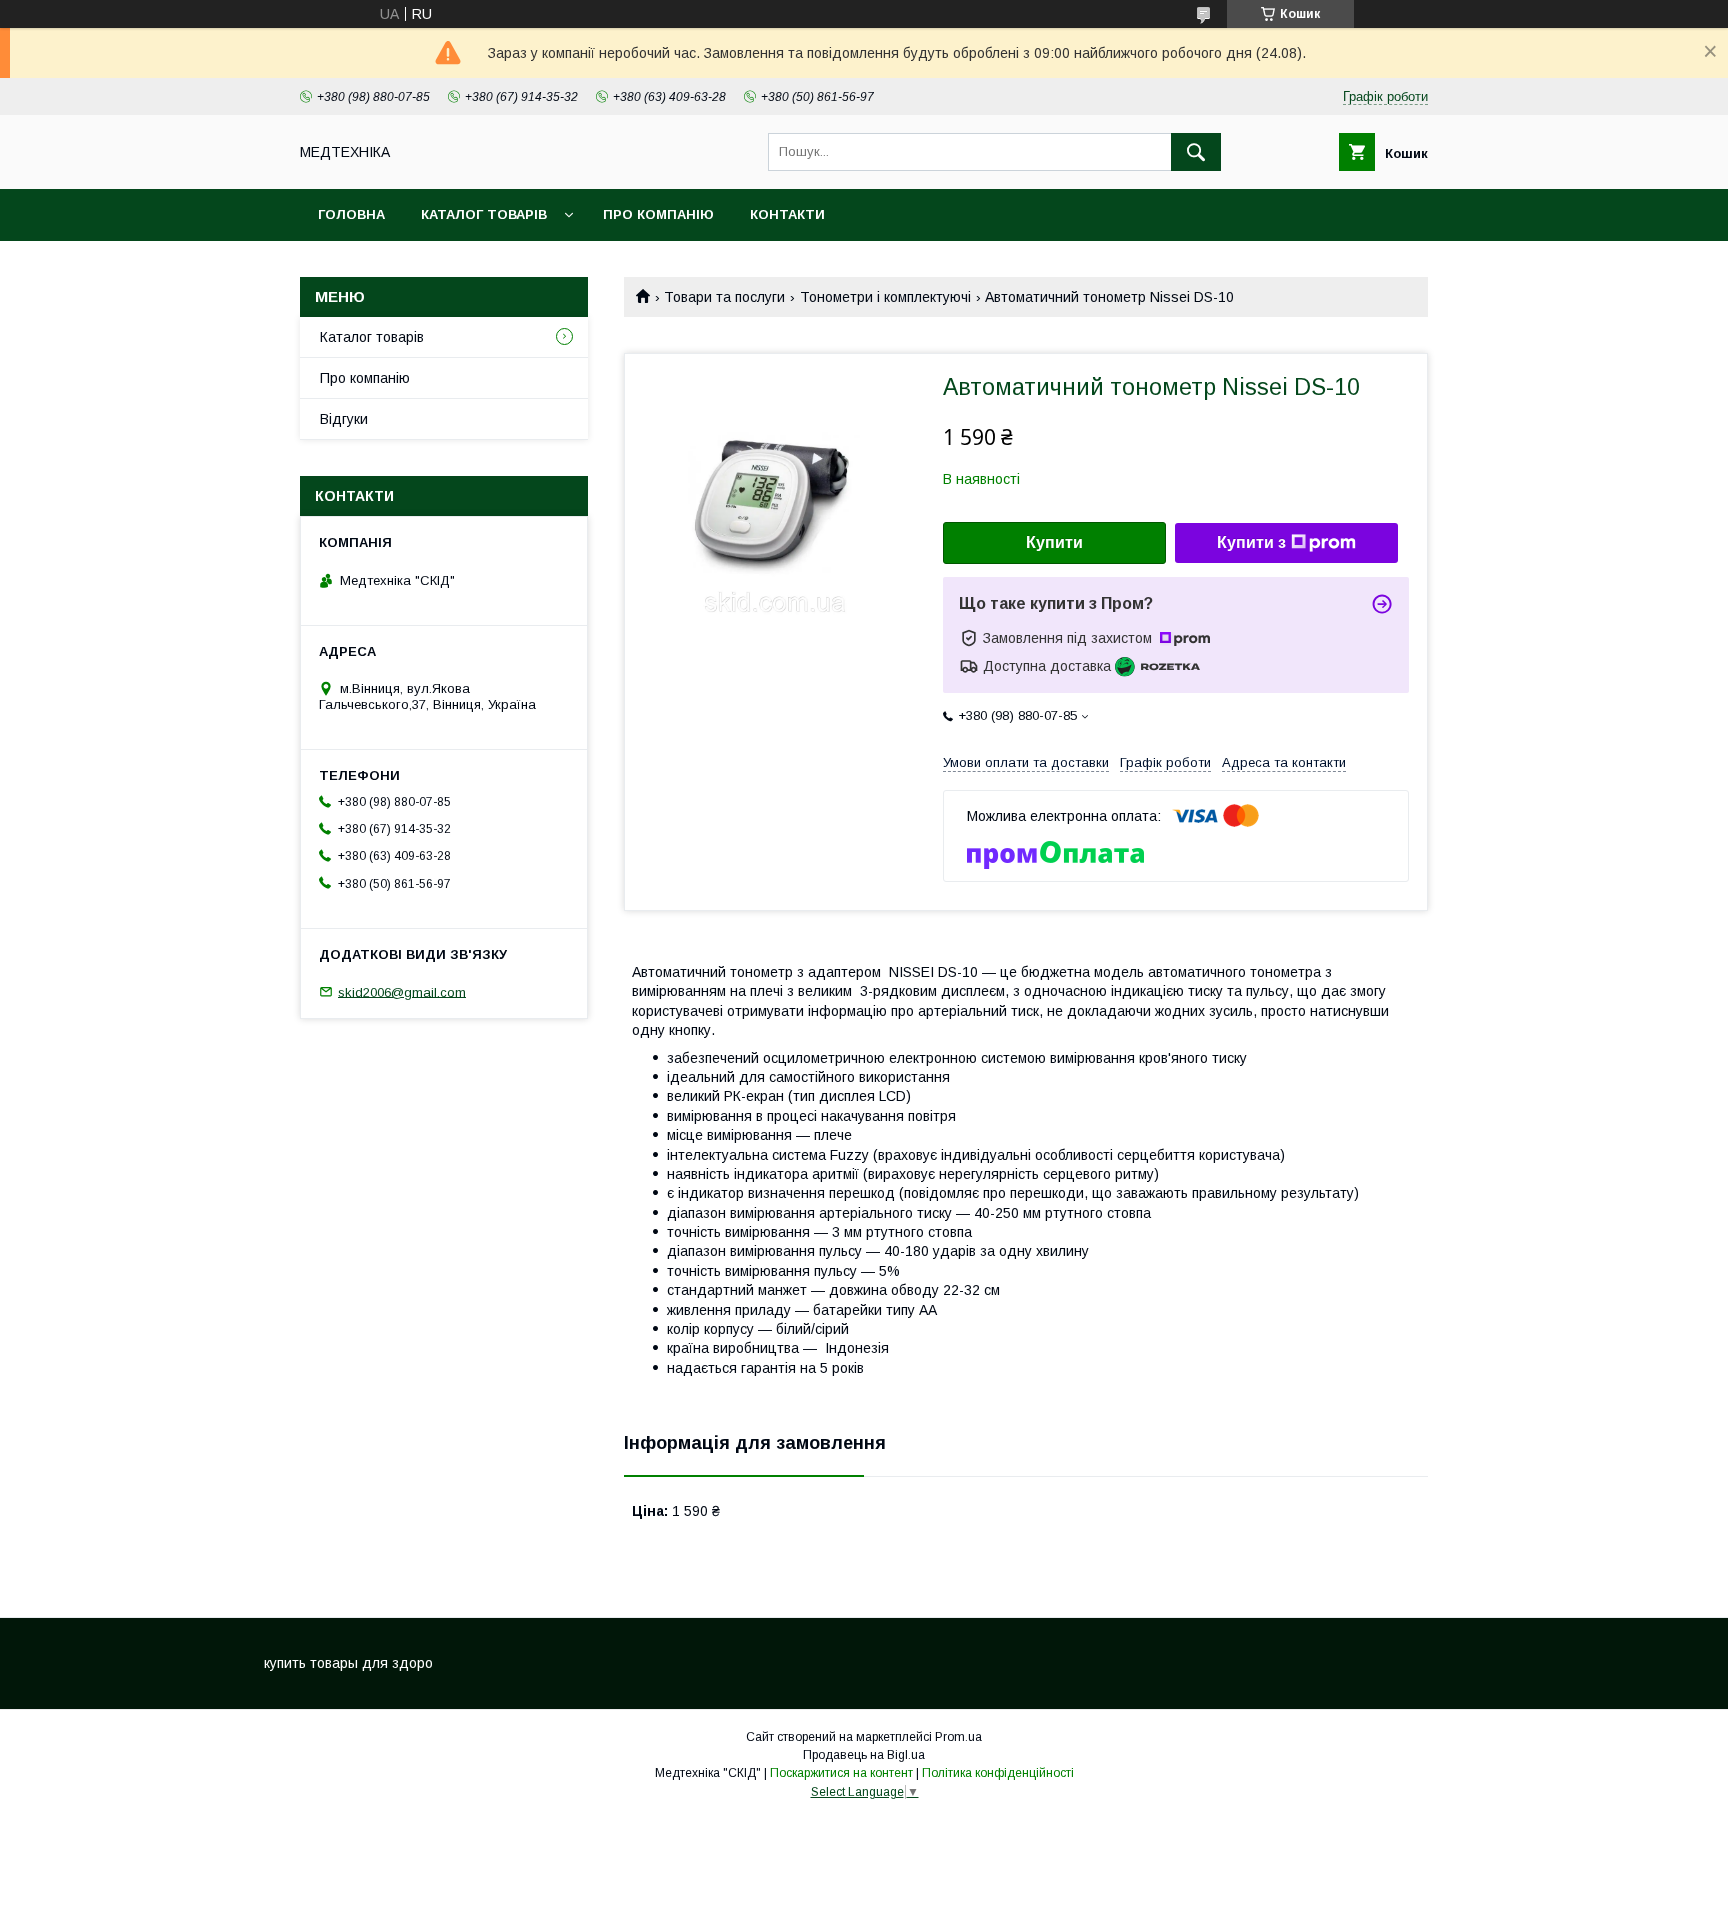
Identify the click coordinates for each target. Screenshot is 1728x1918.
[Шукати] (1196, 152)
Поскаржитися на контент (841, 1773)
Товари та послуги (724, 297)
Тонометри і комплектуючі (885, 297)
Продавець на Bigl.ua (864, 1755)
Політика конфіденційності (998, 1773)
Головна (351, 214)
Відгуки (344, 419)
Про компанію (658, 214)
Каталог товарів (484, 214)
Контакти (787, 214)
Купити (1054, 542)
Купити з (1251, 542)
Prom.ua (958, 1737)
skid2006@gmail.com (402, 991)
